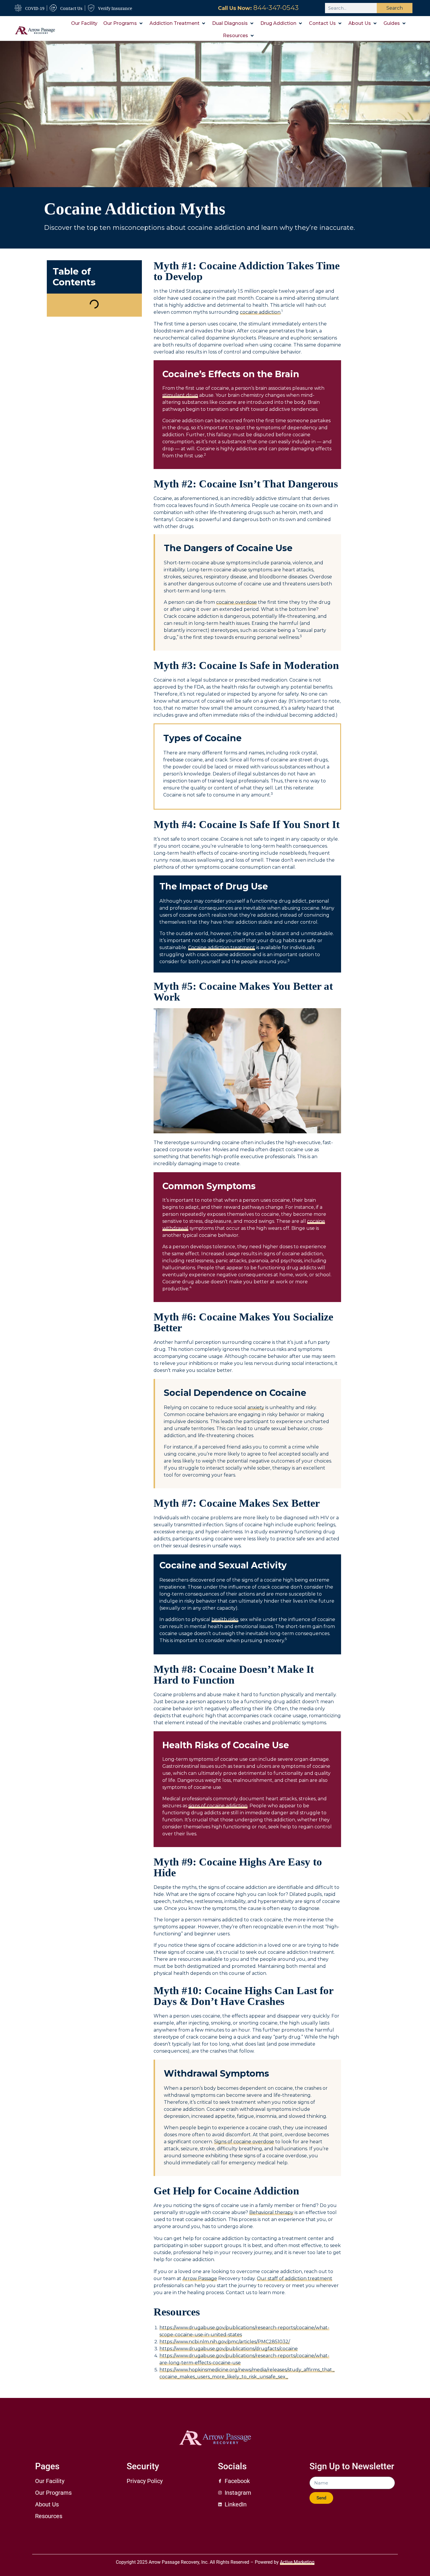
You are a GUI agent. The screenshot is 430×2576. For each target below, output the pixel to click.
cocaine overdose (236, 602)
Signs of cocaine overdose (244, 2142)
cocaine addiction (260, 312)
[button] (123, 23)
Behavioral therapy (271, 2212)
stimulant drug (180, 395)
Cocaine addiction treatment (222, 948)
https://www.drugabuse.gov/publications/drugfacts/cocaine (229, 2349)
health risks (225, 1619)
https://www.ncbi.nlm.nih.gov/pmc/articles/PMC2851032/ (225, 2342)
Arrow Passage (200, 2278)
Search (395, 8)
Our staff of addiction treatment (295, 2278)
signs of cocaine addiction (218, 1806)
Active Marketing (297, 2562)
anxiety (256, 1407)
